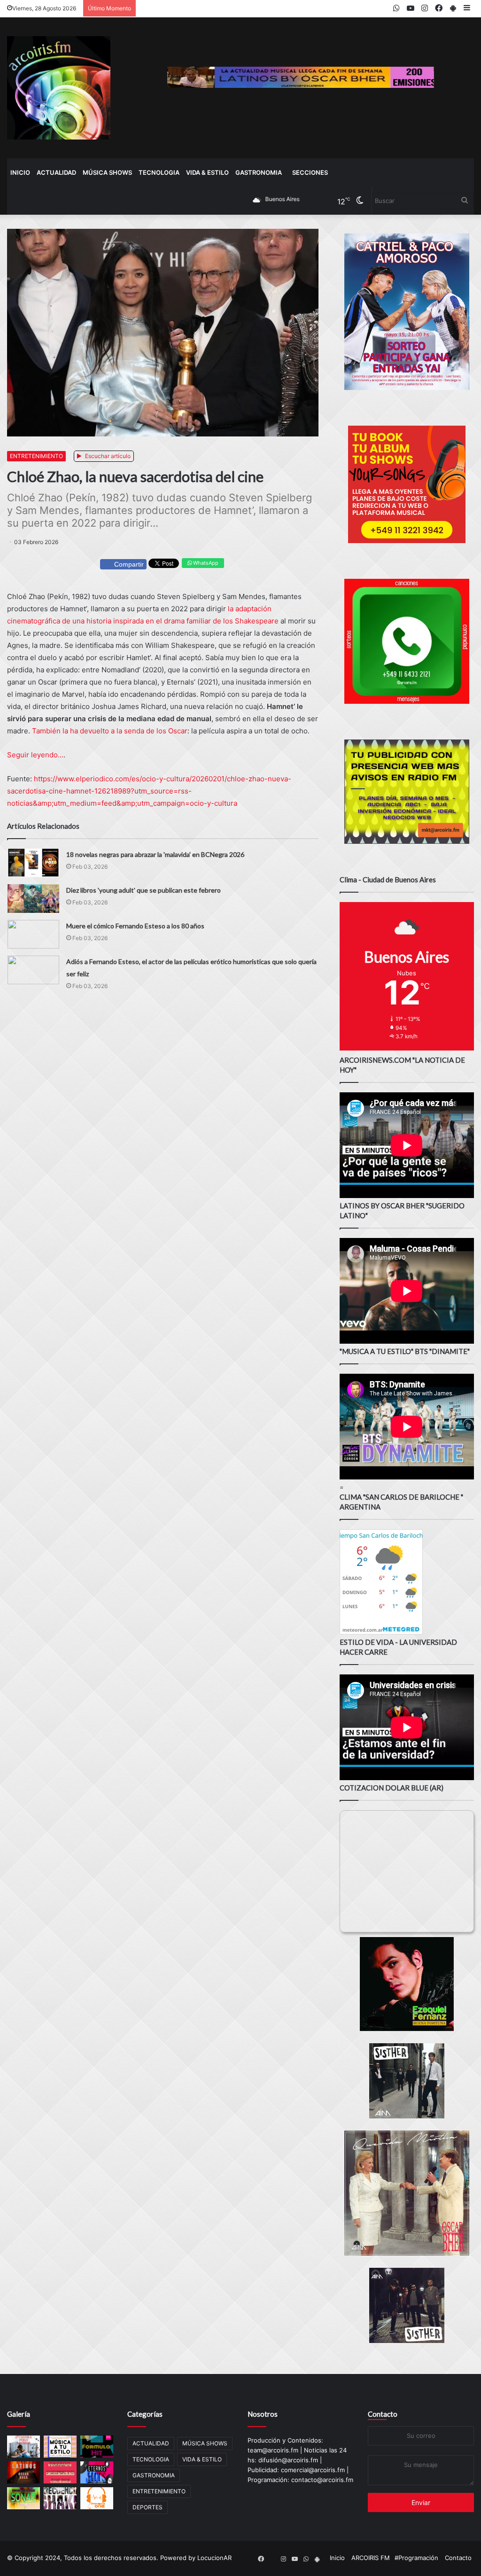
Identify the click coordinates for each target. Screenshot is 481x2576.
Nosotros (263, 2414)
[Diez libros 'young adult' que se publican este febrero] (33, 899)
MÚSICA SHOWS (107, 172)
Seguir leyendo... (35, 755)
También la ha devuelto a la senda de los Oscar (110, 731)
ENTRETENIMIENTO (36, 456)
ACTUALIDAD (56, 172)
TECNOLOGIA (159, 172)
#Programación (416, 2558)
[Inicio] (59, 88)
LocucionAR (214, 2558)
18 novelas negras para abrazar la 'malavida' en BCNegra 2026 (155, 854)
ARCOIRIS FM (371, 2558)
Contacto (383, 2414)
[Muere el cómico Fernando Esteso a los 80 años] (33, 934)
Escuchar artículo (107, 456)
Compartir (129, 564)
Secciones (310, 172)
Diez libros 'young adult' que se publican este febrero (144, 890)
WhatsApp (205, 563)
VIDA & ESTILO (207, 172)
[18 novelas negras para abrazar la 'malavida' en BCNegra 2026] (33, 863)
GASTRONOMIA (259, 172)
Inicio (20, 172)
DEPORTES (147, 2507)
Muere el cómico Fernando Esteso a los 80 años (135, 926)
